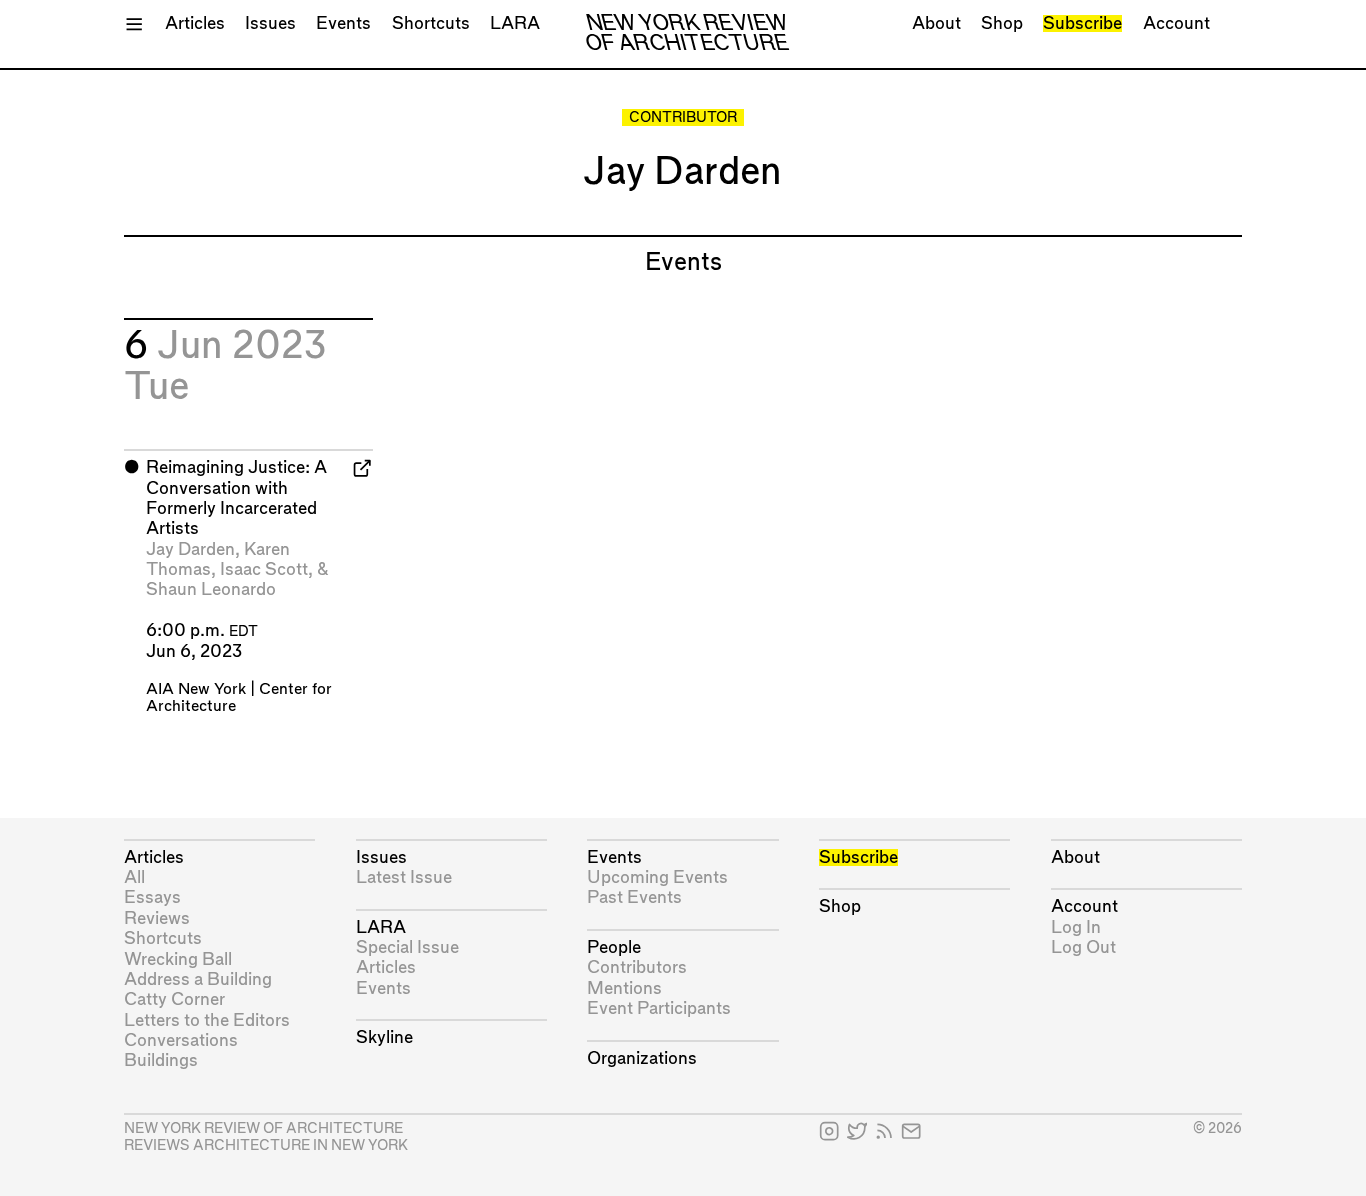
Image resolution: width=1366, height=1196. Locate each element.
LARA (515, 23)
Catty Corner (174, 999)
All (134, 877)
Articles (195, 23)
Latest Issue (404, 877)
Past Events (634, 897)
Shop (1002, 23)
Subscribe (1082, 23)
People (614, 947)
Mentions (624, 988)
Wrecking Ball (178, 959)
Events (343, 23)
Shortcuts (431, 23)
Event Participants (659, 1008)
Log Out (1083, 947)
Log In (1076, 927)
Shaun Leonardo (211, 589)
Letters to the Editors (207, 1020)
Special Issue (407, 947)
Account (1176, 23)
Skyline (384, 1037)
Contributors (637, 967)
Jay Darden (190, 549)
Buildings (161, 1060)
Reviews (157, 918)
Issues (270, 23)
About (936, 23)
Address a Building (198, 979)
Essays (152, 897)
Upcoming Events (657, 877)
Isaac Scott (264, 569)
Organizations (642, 1058)
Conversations (181, 1040)
